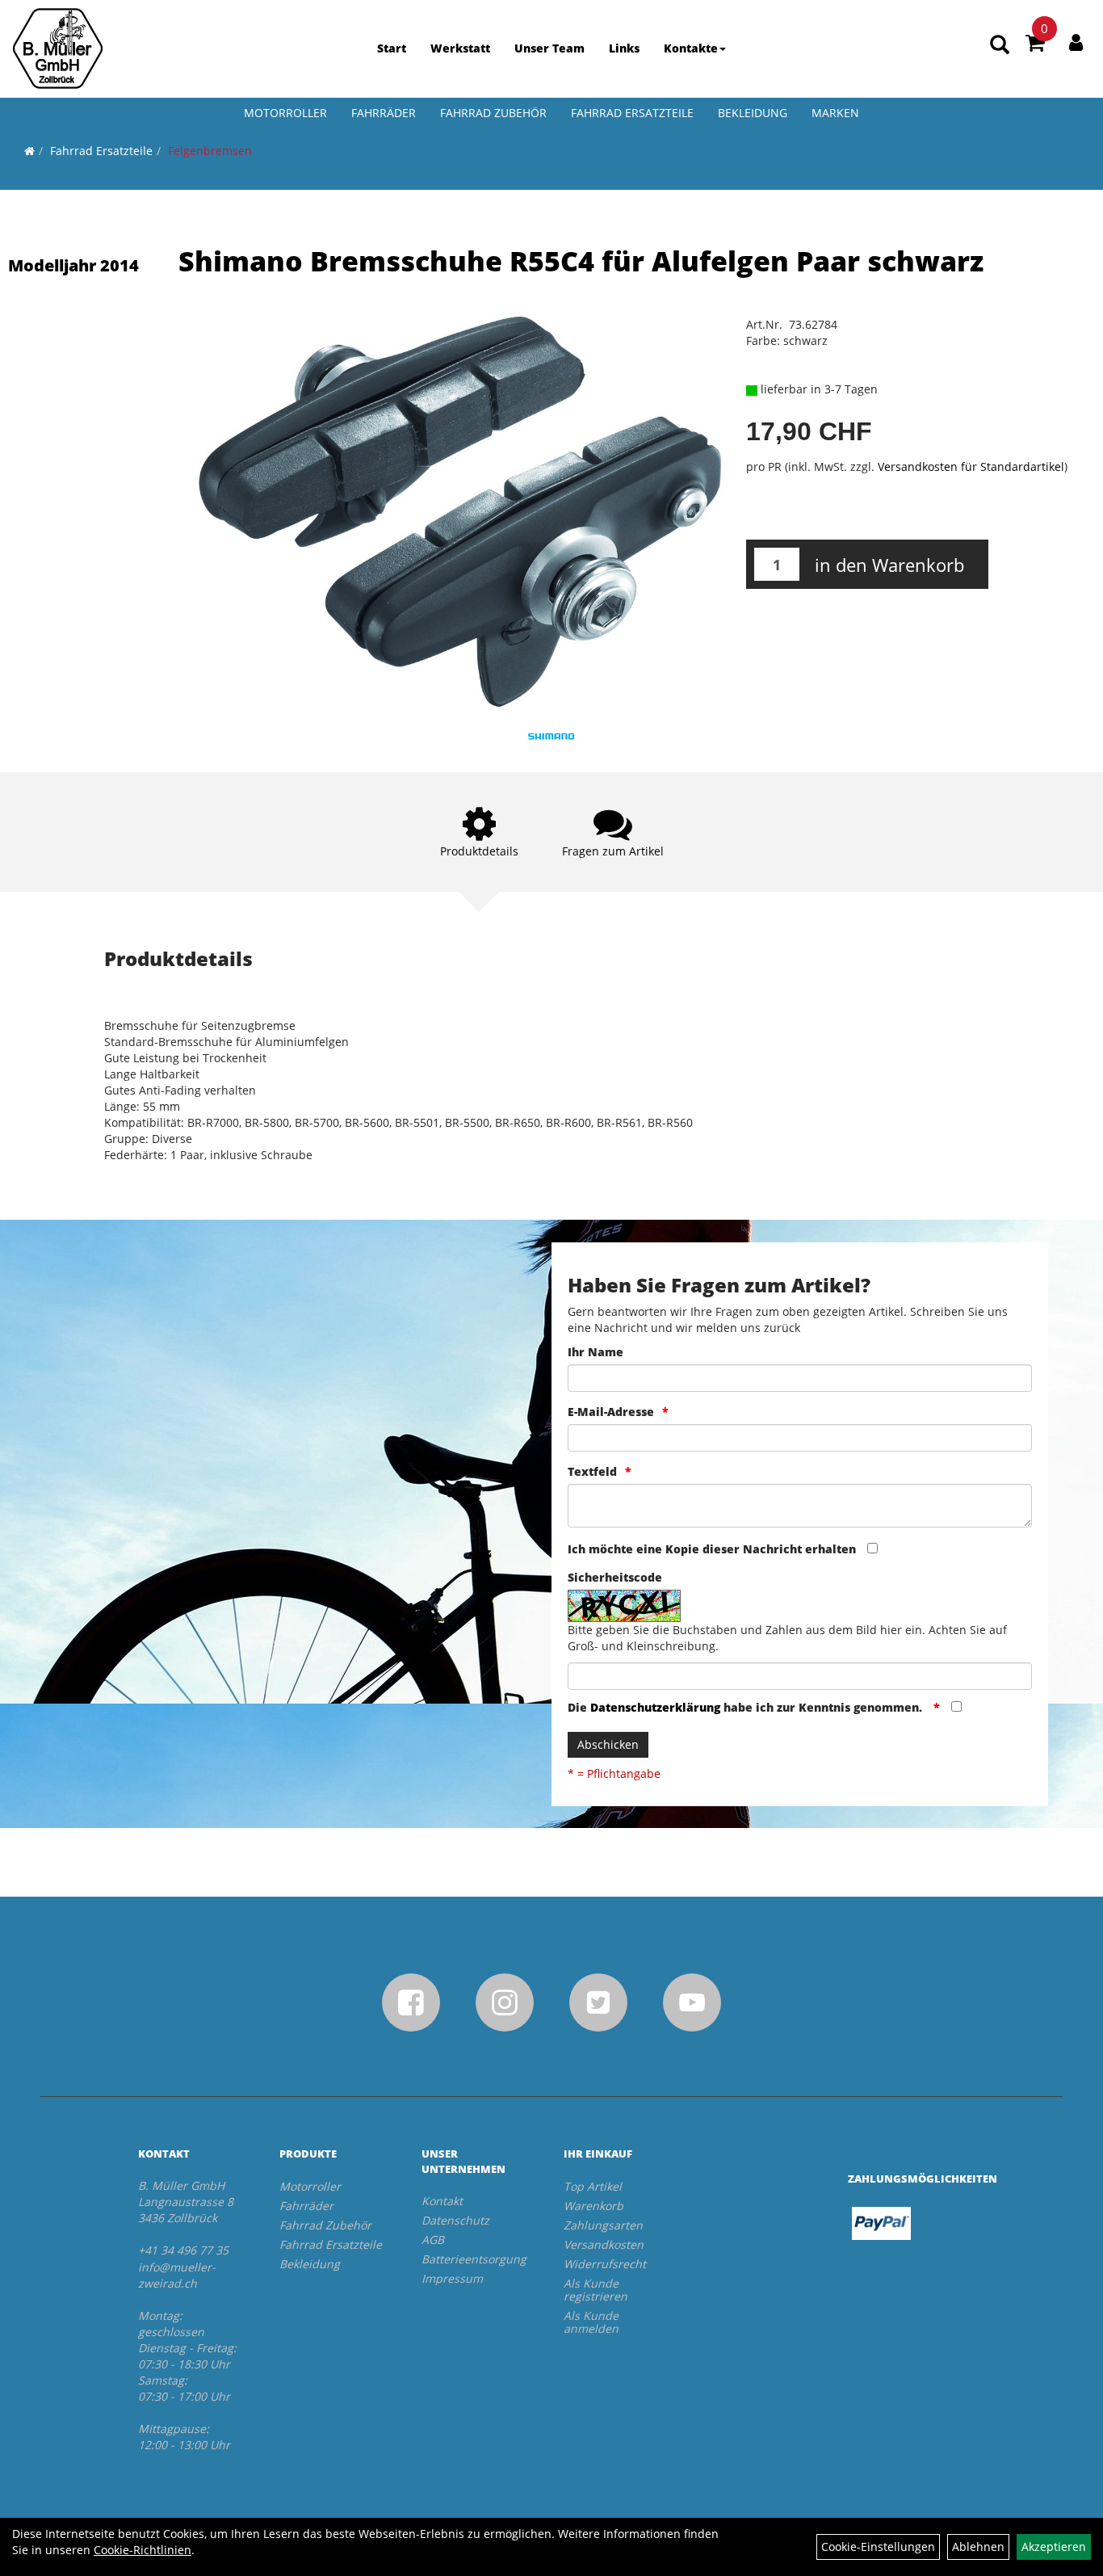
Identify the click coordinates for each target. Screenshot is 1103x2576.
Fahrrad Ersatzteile (632, 113)
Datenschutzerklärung (655, 1707)
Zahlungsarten (603, 2225)
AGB (433, 2240)
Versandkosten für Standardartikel (971, 466)
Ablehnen (978, 2547)
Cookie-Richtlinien (143, 2550)
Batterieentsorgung (474, 2259)
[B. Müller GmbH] (58, 48)
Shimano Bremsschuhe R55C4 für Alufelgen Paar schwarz (581, 261)
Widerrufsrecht (605, 2264)
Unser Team (549, 48)
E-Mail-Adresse (611, 1412)
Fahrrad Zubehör (493, 113)
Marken (835, 113)
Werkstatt (460, 48)
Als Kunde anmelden (591, 2322)
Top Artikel (593, 2186)
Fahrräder (384, 113)
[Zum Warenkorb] (1035, 45)
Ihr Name (596, 1352)
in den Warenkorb (889, 565)
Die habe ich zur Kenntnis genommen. (747, 1707)
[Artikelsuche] (1000, 46)
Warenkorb (593, 2206)
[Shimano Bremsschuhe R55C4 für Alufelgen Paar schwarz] (460, 512)
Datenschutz (455, 2220)
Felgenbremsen (210, 151)
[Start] (29, 151)
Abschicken (608, 1744)
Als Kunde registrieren (596, 2290)
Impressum (452, 2278)
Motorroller (285, 113)
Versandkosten (604, 2244)
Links (624, 48)
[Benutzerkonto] (1076, 42)
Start (392, 48)
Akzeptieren (1054, 2547)
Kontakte (691, 48)
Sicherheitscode (615, 1577)
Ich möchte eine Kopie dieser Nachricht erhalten (712, 1549)
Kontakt (442, 2201)
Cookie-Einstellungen (878, 2547)
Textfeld (592, 1471)
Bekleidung (753, 113)
